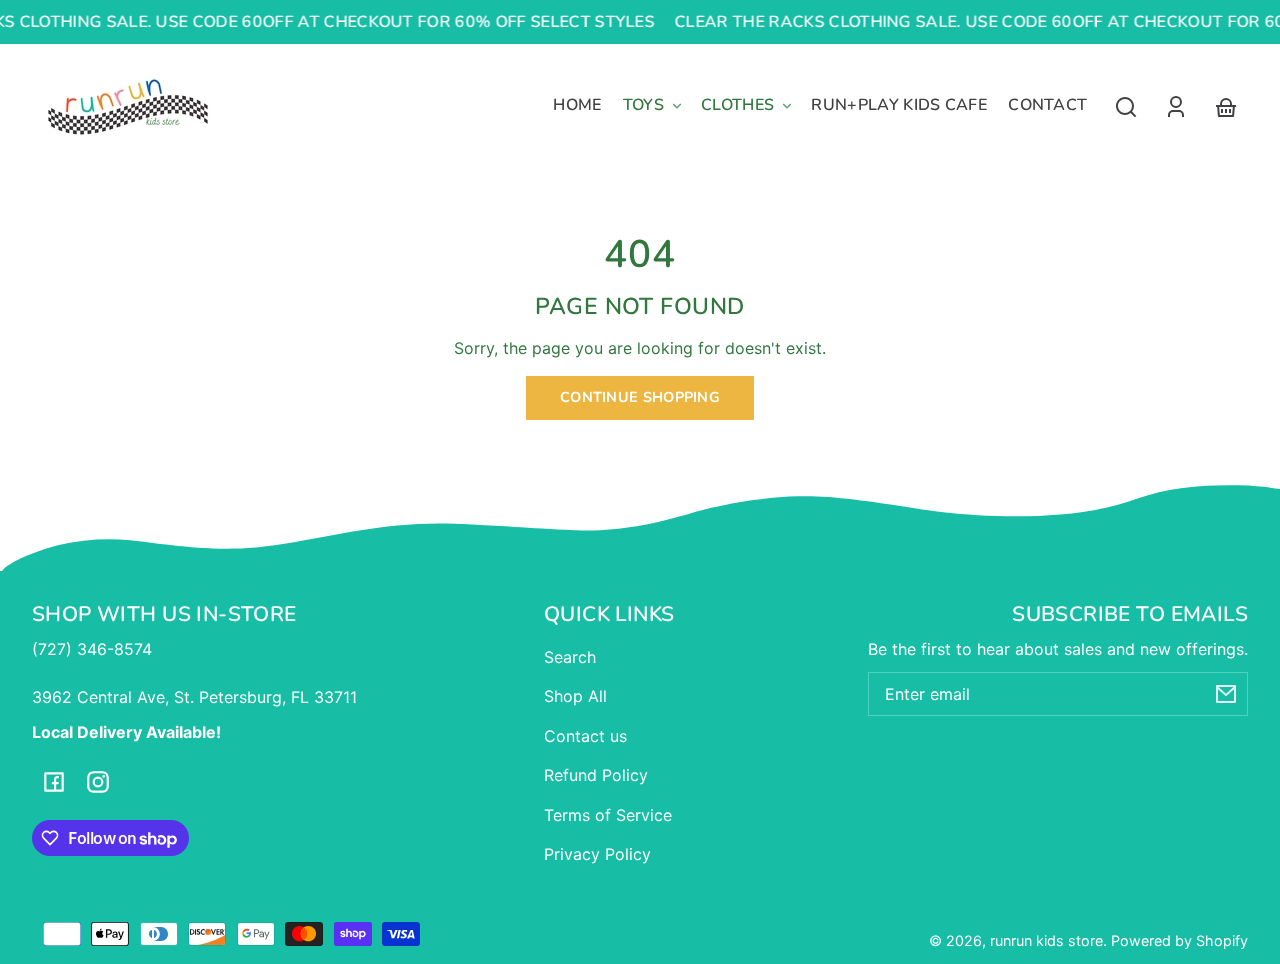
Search (570, 657)
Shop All (575, 696)
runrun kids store (1046, 940)
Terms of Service (608, 815)
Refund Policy (596, 775)
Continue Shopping (640, 397)
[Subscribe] (1226, 694)
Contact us (585, 736)
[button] (1126, 107)
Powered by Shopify (1179, 940)
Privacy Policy (597, 854)
